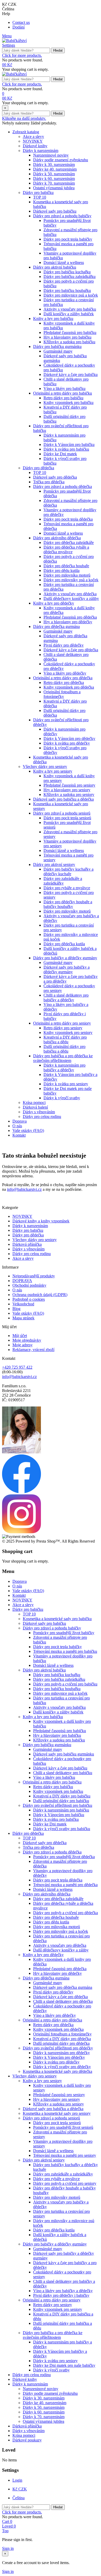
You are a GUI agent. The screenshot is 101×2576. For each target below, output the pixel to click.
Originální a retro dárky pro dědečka (63, 678)
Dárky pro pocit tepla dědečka (68, 519)
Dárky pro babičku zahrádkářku (70, 276)
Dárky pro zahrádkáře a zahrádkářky (63, 881)
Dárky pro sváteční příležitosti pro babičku (57, 1805)
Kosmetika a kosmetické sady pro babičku (57, 1619)
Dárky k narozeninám (41, 150)
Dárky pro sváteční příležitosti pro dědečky (58, 2048)
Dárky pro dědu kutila (62, 570)
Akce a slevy (33, 136)
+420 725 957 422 (17, 1367)
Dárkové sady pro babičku (55, 211)
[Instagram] (21, 1532)
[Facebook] (21, 1492)
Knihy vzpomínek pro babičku (68, 402)
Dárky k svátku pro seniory (66, 1084)
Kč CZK (20, 2489)
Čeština (19, 2498)
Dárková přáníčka (27, 1244)
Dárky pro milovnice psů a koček (71, 295)
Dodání (19, 27)
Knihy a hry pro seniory (53, 771)
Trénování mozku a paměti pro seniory (65, 2155)
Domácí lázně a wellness (64, 262)
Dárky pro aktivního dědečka (57, 538)
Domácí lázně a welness (63, 533)
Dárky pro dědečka (38, 468)
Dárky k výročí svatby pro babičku (62, 1829)
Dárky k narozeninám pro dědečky (62, 2053)
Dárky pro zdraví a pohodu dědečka (63, 486)
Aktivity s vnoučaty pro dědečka (70, 594)
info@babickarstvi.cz (24, 1189)
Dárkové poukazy (27, 2440)
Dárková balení (35, 1107)
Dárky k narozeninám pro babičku (61, 1810)
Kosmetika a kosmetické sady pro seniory (57, 2113)
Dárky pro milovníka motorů (67, 575)
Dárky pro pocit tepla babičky (68, 239)
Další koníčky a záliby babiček (69, 314)
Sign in (8, 2548)
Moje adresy (23, 1345)
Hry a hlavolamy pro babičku (67, 337)
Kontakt (19, 1135)
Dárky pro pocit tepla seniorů (67, 818)
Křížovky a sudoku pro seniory (69, 794)
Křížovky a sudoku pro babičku (69, 342)
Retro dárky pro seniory (63, 1028)
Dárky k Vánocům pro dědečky (69, 738)
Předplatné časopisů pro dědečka (70, 617)
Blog (16, 1309)
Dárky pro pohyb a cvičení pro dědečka (66, 1913)
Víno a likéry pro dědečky (65, 673)
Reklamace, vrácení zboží (33, 1350)
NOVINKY (33, 141)
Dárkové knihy (35, 146)
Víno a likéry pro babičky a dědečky (63, 2291)
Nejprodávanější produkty (34, 1276)
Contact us (21, 22)
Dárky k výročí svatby (62, 1098)
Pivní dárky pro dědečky (64, 645)
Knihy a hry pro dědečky (54, 603)
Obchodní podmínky (29, 1285)
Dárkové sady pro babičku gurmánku (64, 1754)
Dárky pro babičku (38, 192)
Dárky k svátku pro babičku (66, 449)
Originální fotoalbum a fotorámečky (62, 694)
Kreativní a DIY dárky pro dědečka (62, 2039)
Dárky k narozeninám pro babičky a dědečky (64, 1067)
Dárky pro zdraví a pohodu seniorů (62, 813)
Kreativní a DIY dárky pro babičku (62, 1796)
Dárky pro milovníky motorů (67, 911)
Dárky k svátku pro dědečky (67, 743)
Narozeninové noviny (51, 155)
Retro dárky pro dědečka (64, 682)
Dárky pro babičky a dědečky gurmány (65, 958)
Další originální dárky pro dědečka (61, 2043)
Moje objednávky (27, 1340)
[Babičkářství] (14, 41)
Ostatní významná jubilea (54, 188)
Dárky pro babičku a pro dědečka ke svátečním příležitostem (63, 1058)
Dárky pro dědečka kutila (64, 944)
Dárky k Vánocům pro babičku (69, 444)
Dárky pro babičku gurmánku (57, 346)
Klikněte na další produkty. (24, 118)
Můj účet (20, 1336)
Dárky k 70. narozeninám (54, 183)
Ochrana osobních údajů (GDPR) (40, 1295)
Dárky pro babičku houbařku (67, 290)
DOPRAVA (22, 1281)
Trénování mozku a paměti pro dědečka (65, 1885)
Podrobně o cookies (29, 1299)
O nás (17, 1126)
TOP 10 (40, 197)
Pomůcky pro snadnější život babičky (64, 1633)
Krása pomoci (34, 1102)
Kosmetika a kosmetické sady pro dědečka (57, 2071)
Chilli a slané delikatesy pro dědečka (63, 2001)
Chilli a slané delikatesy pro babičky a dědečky (66, 997)
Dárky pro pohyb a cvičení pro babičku (65, 1684)
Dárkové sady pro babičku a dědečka (63, 799)
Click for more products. (22, 55)
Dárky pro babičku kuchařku (67, 272)
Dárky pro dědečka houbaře (66, 566)
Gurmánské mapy (58, 351)
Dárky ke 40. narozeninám (55, 169)
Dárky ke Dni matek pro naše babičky (64, 2365)
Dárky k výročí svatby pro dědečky (62, 2067)
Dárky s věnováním (39, 1112)
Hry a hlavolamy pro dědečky (68, 622)
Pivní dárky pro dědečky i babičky (61, 2295)
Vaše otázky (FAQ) (28, 1130)
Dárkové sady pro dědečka (55, 477)
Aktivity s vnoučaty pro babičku (70, 309)
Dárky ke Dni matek (60, 454)
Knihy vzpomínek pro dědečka (69, 687)
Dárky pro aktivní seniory (54, 864)
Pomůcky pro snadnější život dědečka (64, 1857)
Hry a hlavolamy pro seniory (67, 790)
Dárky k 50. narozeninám (54, 174)
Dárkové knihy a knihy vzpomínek (41, 1221)
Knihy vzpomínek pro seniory (68, 1032)
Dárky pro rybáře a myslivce (67, 888)
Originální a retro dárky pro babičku (63, 393)
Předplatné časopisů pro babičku (70, 332)
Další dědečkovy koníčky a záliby (71, 598)
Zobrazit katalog (26, 132)
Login (17, 2480)
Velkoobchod (23, 1304)
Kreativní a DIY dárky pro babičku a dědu (65, 1039)
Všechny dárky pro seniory (45, 766)
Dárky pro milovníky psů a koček (71, 580)
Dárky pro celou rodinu (42, 1116)
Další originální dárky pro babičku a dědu (64, 1049)
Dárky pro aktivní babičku (55, 267)
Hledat (58, 50)
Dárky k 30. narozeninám (54, 164)
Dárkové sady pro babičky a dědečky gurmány (67, 969)
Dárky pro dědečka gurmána (56, 626)
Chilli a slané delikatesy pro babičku (63, 1773)
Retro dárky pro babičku (63, 398)
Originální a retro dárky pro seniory (62, 1023)
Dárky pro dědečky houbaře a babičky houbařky (68, 904)
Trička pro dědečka (49, 482)
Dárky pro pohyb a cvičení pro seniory (65, 2183)
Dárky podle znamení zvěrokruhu (61, 160)
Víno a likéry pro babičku (64, 388)
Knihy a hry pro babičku (53, 318)
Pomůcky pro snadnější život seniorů (63, 2127)
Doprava (20, 1121)
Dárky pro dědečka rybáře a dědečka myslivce (66, 549)
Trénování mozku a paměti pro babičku (65, 1651)
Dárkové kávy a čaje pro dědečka (71, 650)
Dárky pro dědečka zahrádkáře (69, 542)
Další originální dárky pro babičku (61, 1801)
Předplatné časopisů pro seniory (69, 785)
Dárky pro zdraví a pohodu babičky (62, 216)
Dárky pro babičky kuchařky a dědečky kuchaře (68, 871)
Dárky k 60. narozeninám (54, 178)
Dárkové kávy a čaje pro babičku (71, 374)
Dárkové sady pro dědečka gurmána (63, 1987)
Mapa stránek (23, 1318)
